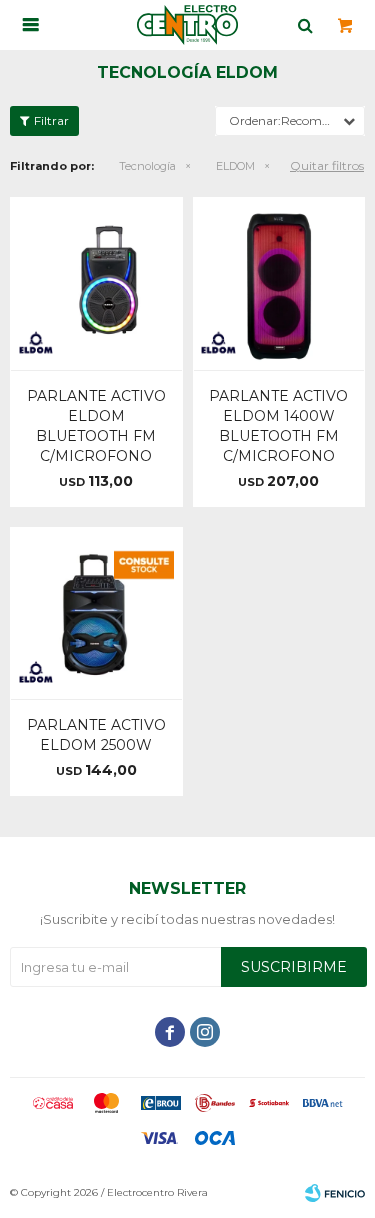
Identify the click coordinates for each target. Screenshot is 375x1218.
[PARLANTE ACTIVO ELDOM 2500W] (96, 613)
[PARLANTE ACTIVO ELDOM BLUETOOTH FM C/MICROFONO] (96, 283)
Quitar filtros (327, 165)
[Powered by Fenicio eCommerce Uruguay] (335, 1193)
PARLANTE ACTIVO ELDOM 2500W (96, 735)
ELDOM (235, 166)
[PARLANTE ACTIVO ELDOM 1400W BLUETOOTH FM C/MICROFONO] (279, 283)
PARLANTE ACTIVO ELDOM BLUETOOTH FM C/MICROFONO (96, 426)
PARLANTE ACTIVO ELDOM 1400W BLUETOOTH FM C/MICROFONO (278, 426)
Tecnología (147, 166)
